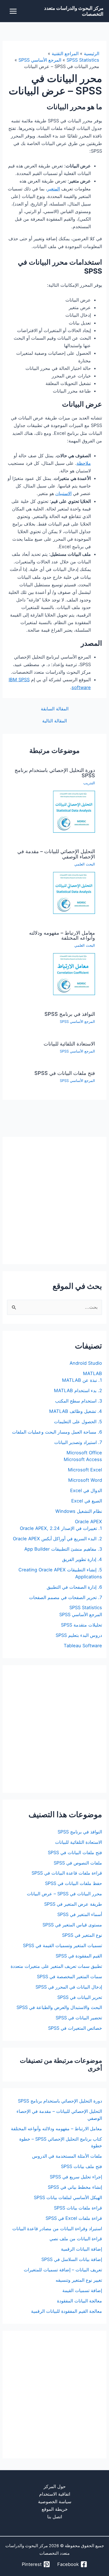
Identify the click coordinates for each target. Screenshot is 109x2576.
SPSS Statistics (86, 1607)
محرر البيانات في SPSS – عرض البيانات (64, 1894)
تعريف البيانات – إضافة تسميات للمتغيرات (63, 2270)
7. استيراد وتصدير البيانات (78, 1442)
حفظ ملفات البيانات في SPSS (74, 1883)
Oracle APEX (88, 1522)
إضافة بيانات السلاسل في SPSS (72, 2259)
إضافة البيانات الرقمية (81, 2249)
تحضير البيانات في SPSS (79, 2018)
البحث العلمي (85, 864)
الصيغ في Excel (87, 1501)
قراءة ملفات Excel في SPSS (74, 2218)
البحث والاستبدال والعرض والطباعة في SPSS (59, 2007)
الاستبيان (63, 493)
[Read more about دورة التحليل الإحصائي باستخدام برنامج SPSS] (74, 811)
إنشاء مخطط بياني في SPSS (75, 2187)
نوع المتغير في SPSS (82, 1935)
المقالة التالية (54, 721)
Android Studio (86, 1363)
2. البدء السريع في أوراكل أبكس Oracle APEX (57, 1539)
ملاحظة (84, 463)
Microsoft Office (84, 1453)
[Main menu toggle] (13, 11)
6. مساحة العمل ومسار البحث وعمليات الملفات (57, 1432)
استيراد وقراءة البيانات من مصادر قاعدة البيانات (57, 2229)
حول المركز (55, 2486)
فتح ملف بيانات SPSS (81, 2166)
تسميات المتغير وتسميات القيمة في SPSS (62, 1945)
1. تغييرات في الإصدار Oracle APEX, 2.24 (61, 1528)
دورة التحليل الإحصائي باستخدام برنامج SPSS (55, 773)
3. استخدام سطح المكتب (79, 1401)
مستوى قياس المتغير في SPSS (72, 1925)
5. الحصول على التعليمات (78, 1422)
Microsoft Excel (85, 1470)
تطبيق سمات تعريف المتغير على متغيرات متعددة (56, 1966)
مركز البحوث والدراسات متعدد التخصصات (74, 11)
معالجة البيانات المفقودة (80, 2301)
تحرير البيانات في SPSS (80, 1997)
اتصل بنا (55, 2517)
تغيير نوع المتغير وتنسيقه (79, 2280)
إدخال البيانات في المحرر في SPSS (69, 1987)
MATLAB (93, 1373)
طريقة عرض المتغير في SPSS (73, 1904)
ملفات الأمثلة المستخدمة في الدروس (67, 2156)
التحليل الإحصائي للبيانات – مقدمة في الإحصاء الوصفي (56, 854)
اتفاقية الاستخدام (55, 2494)
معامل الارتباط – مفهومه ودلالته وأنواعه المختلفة (62, 935)
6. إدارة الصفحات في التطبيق (74, 1587)
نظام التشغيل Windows (79, 1511)
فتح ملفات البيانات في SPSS (65, 1073)
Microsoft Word (85, 1480)
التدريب (89, 783)
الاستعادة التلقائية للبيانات (69, 1044)
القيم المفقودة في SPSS (79, 1956)
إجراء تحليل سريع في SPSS (76, 2177)
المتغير (54, 189)
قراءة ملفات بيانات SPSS (78, 2208)
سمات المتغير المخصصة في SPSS (69, 1977)
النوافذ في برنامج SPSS (70, 1014)
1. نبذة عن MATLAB (82, 1380)
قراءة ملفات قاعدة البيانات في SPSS (67, 1873)
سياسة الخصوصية (55, 2502)
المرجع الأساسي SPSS (77, 1022)
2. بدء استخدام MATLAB (78, 1390)
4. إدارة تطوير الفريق (82, 1559)
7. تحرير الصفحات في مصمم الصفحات (66, 1597)
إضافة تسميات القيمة (82, 2290)
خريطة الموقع (55, 2509)
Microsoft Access (83, 1459)
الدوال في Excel (86, 1490)
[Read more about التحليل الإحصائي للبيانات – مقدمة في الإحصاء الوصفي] (74, 892)
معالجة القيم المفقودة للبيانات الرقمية (67, 2311)
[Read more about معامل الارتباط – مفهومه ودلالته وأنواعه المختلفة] (74, 974)
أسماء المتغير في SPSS (80, 1914)
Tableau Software (83, 1646)
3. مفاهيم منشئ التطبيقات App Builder (63, 1549)
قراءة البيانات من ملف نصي (76, 2239)
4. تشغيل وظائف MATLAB (76, 1411)
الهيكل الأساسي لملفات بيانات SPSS (68, 2197)
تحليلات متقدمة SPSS (81, 1625)
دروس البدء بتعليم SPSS (79, 1635)
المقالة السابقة (55, 709)
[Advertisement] (54, 1200)
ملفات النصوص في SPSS (78, 1863)
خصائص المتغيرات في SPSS (75, 2028)
